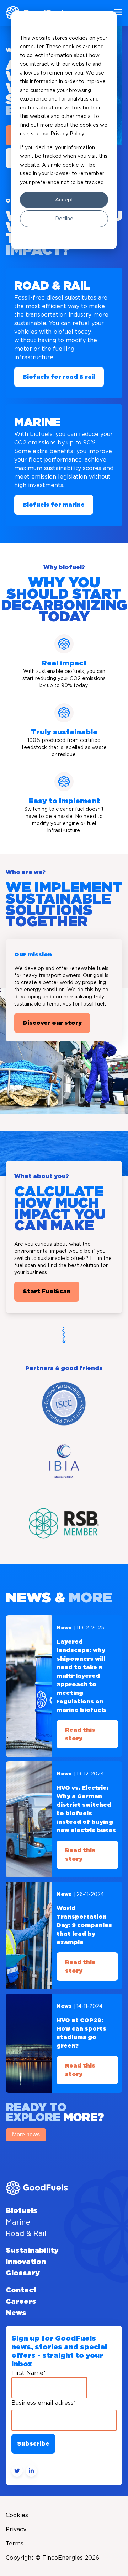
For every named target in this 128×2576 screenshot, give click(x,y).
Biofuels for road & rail (59, 377)
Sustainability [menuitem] (32, 2251)
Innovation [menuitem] (26, 2262)
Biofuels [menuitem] (22, 2211)
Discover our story (52, 1023)
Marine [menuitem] (18, 2222)
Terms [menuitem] (15, 2543)
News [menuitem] (16, 2313)
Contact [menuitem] (21, 2290)
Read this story (80, 1734)
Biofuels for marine (54, 505)
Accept (64, 200)
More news (26, 2135)
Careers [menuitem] (21, 2302)
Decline (64, 219)
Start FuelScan (47, 1292)
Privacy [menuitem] (16, 2529)
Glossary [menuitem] (23, 2273)
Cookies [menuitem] (17, 2515)
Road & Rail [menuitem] (26, 2233)
